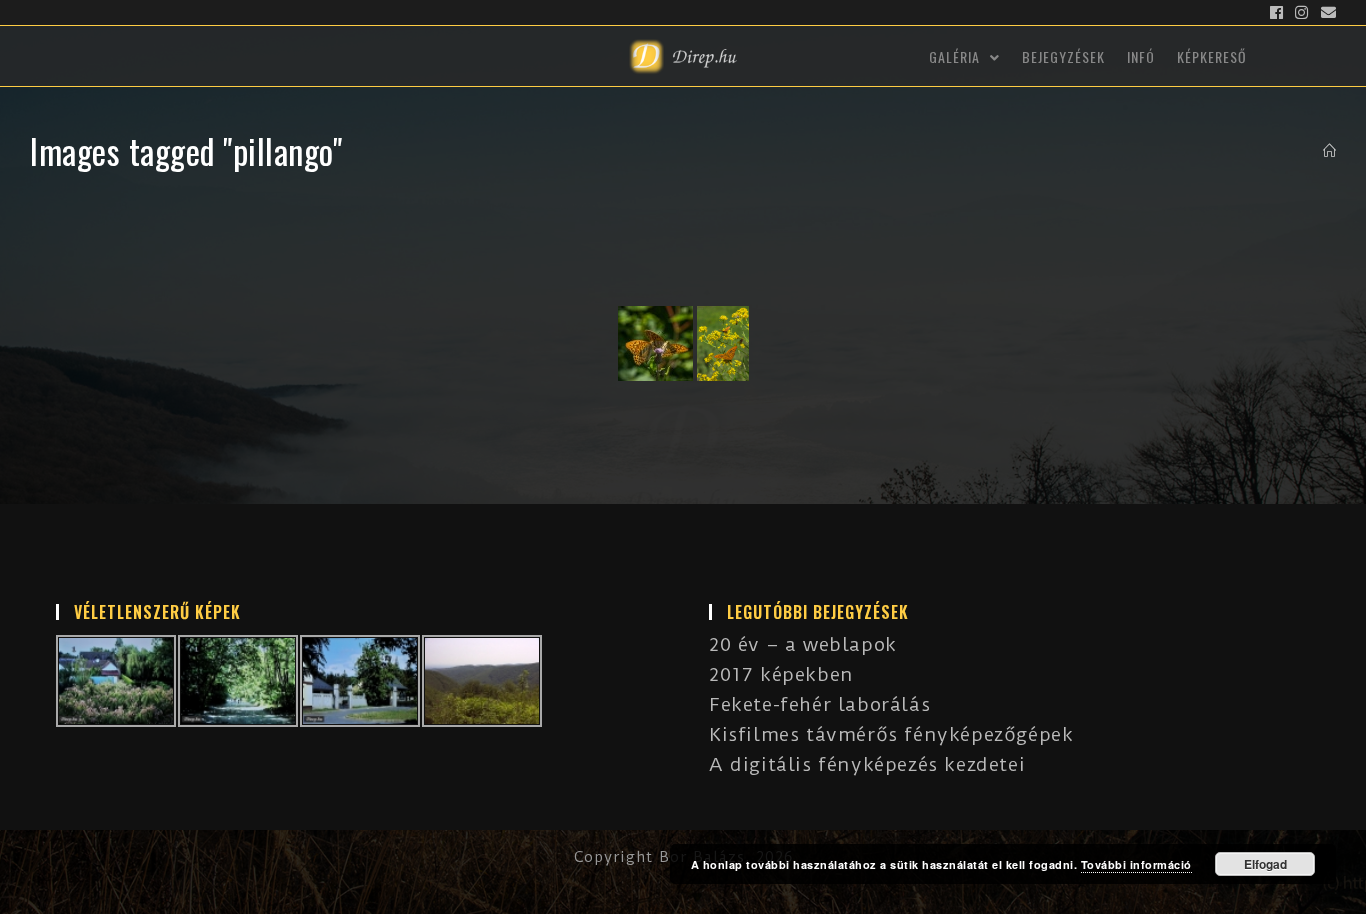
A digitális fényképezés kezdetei (867, 764)
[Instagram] (1302, 13)
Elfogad (1265, 864)
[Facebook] (1277, 13)
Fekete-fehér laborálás (819, 704)
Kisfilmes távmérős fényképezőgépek (891, 734)
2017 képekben (781, 674)
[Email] (1326, 13)
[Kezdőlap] (1330, 151)
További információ (1136, 864)
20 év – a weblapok (803, 644)
